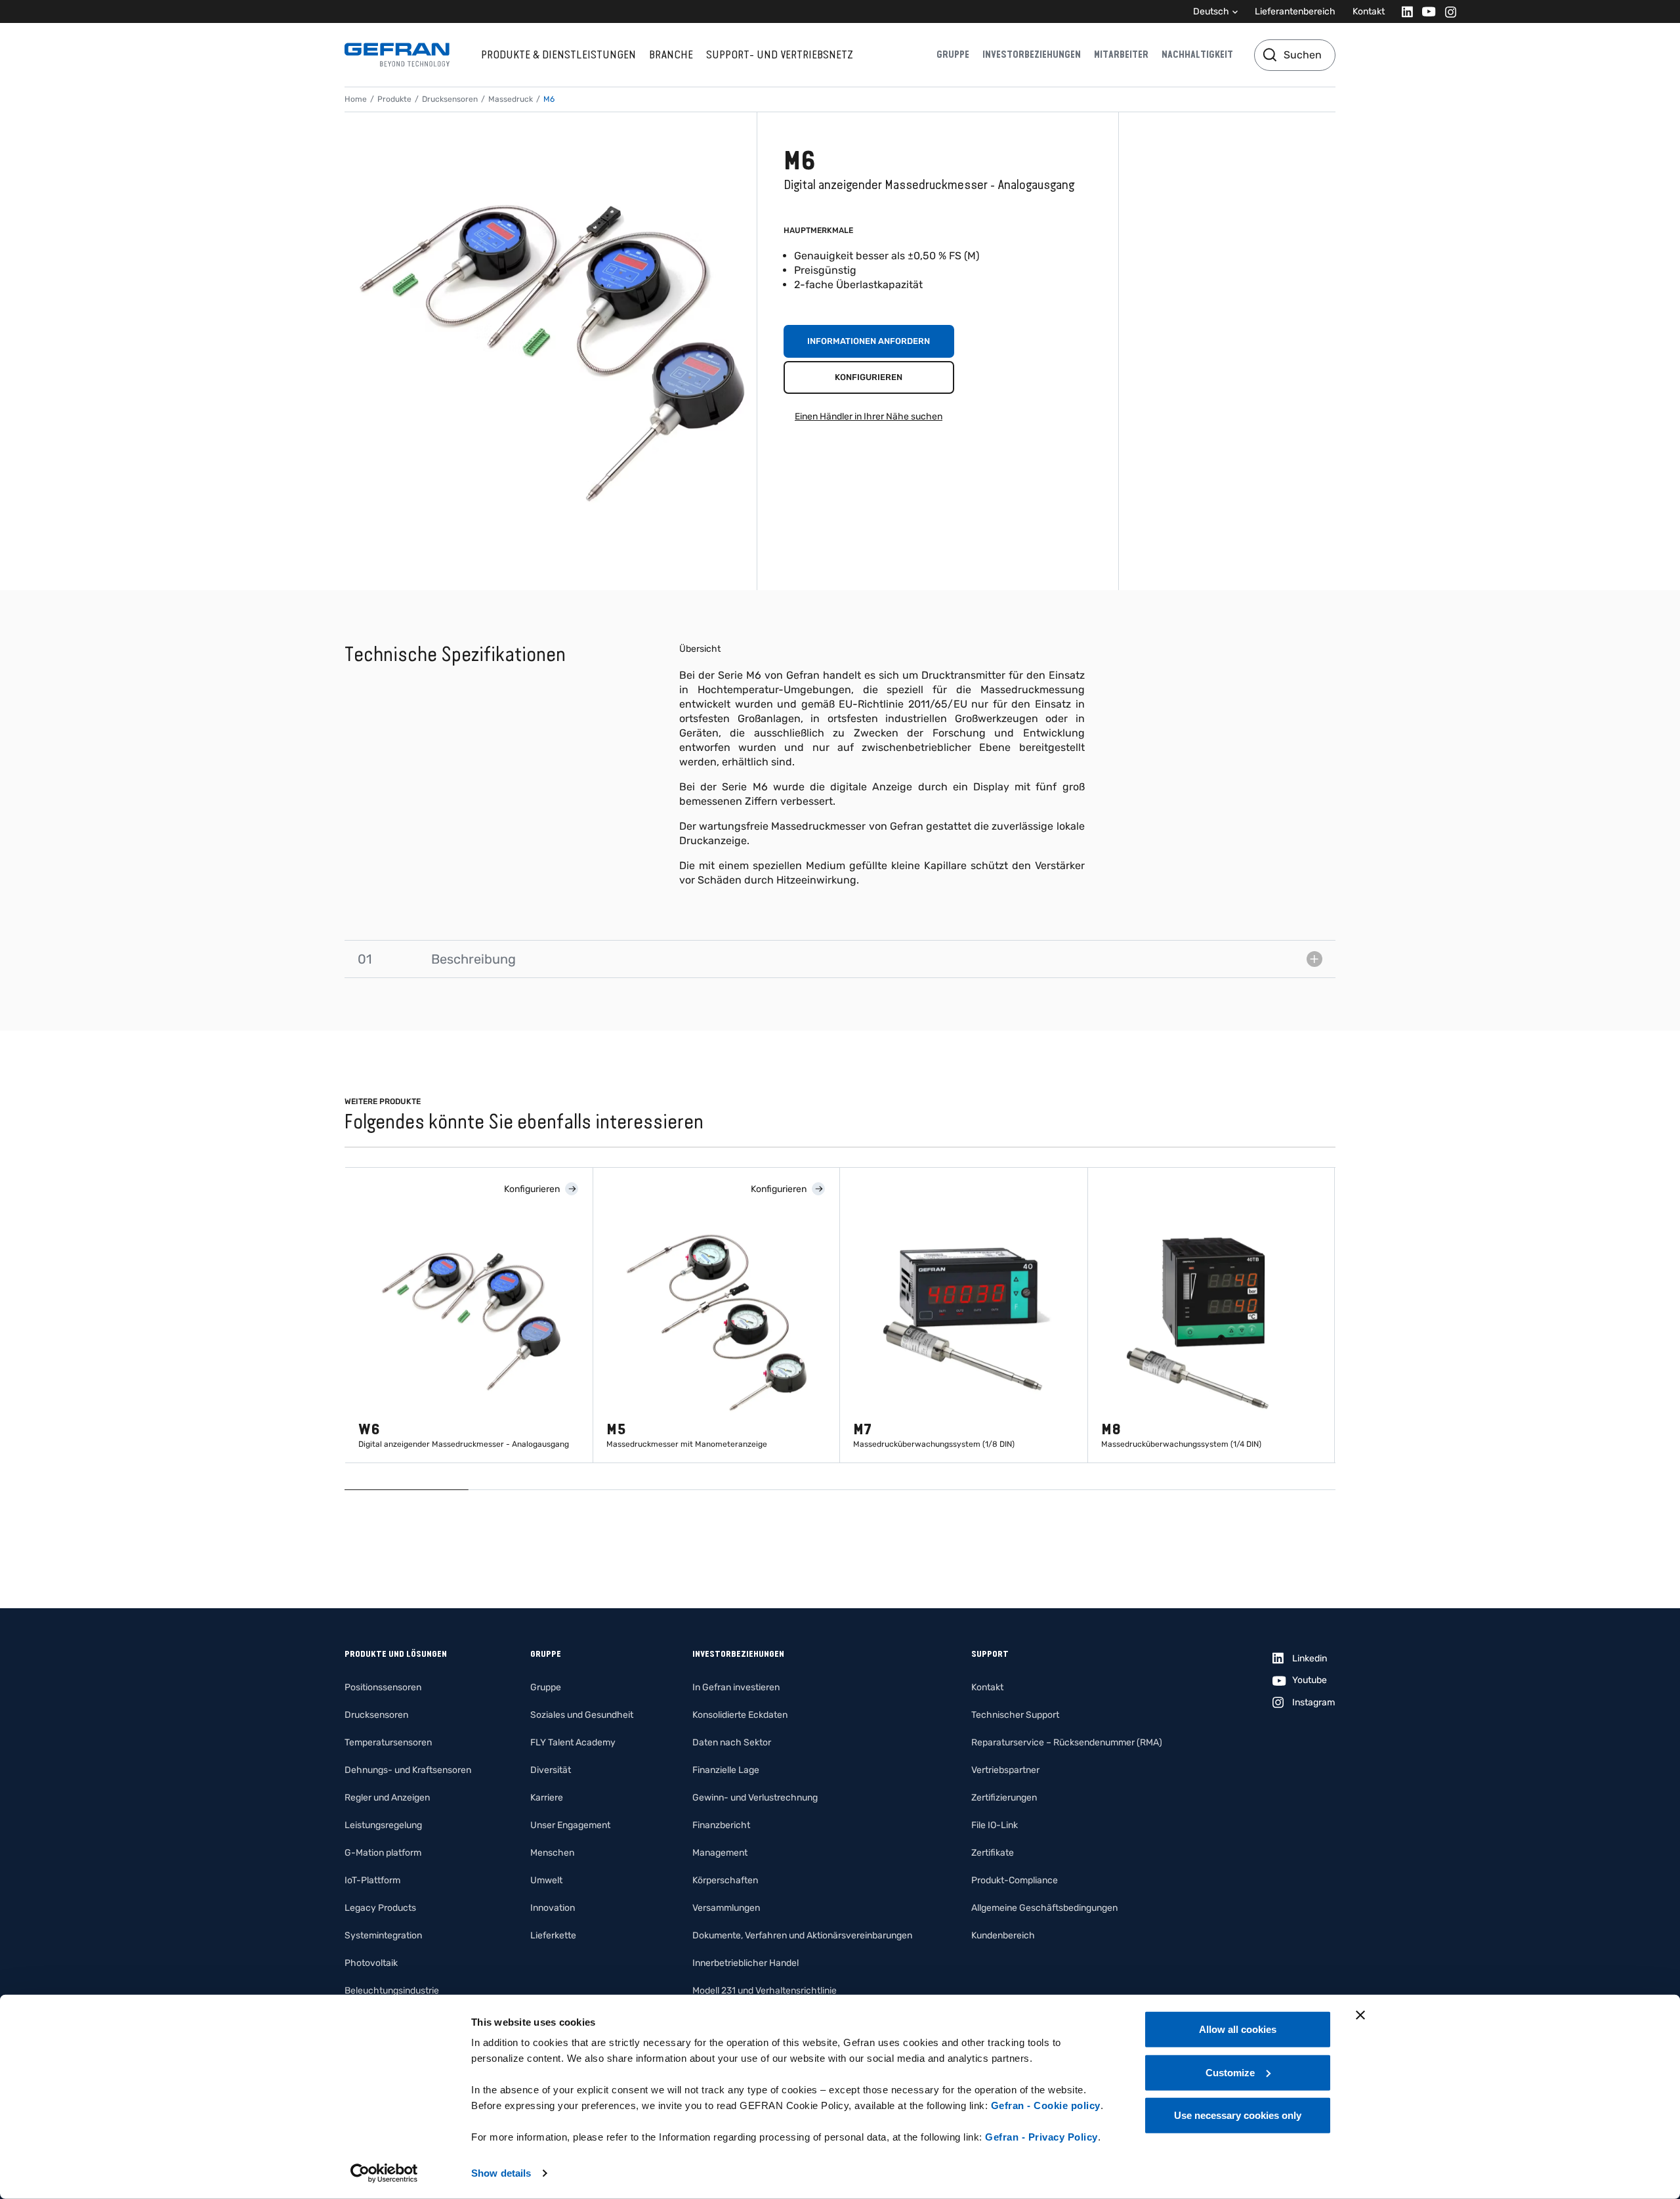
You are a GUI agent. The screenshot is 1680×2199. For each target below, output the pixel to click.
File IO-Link (995, 1825)
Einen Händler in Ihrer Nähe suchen (869, 416)
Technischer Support (1015, 1715)
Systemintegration (383, 1935)
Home (356, 99)
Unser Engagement (570, 1825)
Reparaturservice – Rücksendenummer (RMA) (1067, 1742)
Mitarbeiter (1121, 54)
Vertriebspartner (1005, 1770)
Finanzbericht (721, 1825)
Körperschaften (725, 1880)
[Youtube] (1425, 11)
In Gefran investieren (736, 1687)
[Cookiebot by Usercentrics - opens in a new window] (384, 2173)
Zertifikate (993, 1853)
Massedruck (511, 99)
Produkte (394, 99)
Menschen (552, 1853)
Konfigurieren (869, 377)
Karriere (547, 1798)
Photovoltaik (371, 1963)
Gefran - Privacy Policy (1041, 2137)
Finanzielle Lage (726, 1770)
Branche (671, 54)
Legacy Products (380, 1908)
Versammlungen (726, 1908)
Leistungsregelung (383, 1825)
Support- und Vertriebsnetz (780, 54)
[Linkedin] (1403, 11)
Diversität (551, 1770)
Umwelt (546, 1880)
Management (720, 1853)
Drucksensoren (450, 99)
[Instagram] (1447, 11)
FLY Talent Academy (573, 1742)
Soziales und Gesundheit (582, 1715)
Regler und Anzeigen (387, 1798)
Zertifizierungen (1004, 1798)
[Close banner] (1360, 2015)
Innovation (553, 1908)
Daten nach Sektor (732, 1742)
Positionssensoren (383, 1687)
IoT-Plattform (372, 1880)
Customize (1230, 2072)
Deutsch (1211, 11)
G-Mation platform (383, 1853)
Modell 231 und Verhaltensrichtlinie (765, 1991)
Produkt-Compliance (1015, 1880)
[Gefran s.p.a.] (397, 55)
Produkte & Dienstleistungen (558, 54)
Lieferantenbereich (1295, 11)
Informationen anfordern (869, 341)
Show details (501, 2173)
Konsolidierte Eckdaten (740, 1715)
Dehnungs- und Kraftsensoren (408, 1770)
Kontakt (1369, 11)
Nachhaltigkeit (1197, 54)
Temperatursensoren (388, 1742)
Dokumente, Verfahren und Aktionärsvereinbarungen (802, 1935)
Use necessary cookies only (1238, 2115)
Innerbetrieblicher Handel (745, 1963)
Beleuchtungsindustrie (392, 1991)
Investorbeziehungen (1032, 54)
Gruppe (953, 54)
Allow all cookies (1238, 2029)
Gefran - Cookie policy (1046, 2105)
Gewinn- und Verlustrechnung (755, 1798)
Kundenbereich (1003, 1935)
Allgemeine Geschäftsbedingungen (1044, 1908)
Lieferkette (553, 1935)
